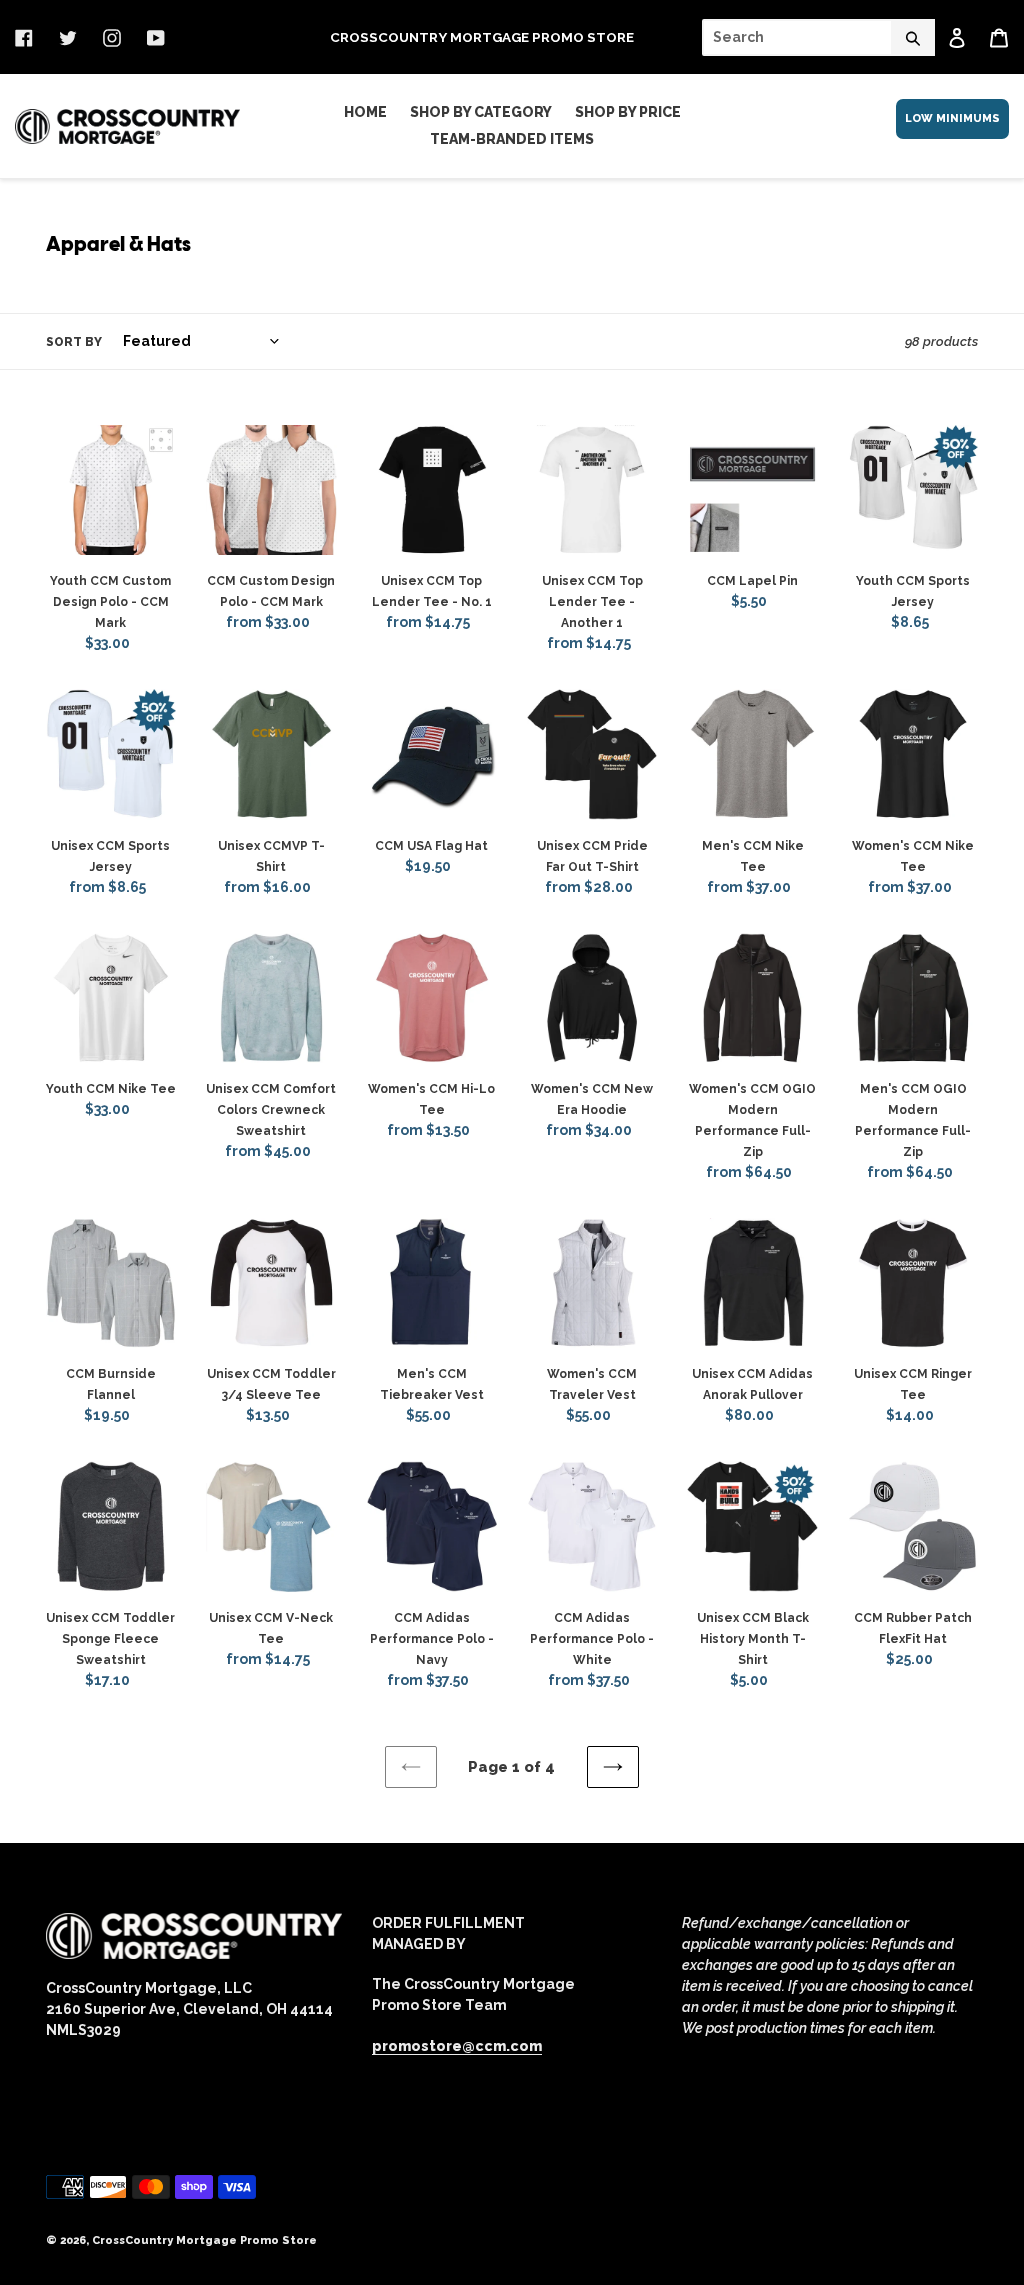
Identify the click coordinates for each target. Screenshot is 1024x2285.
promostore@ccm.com (457, 2046)
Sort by (74, 342)
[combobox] (818, 37)
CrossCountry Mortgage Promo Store (204, 2240)
